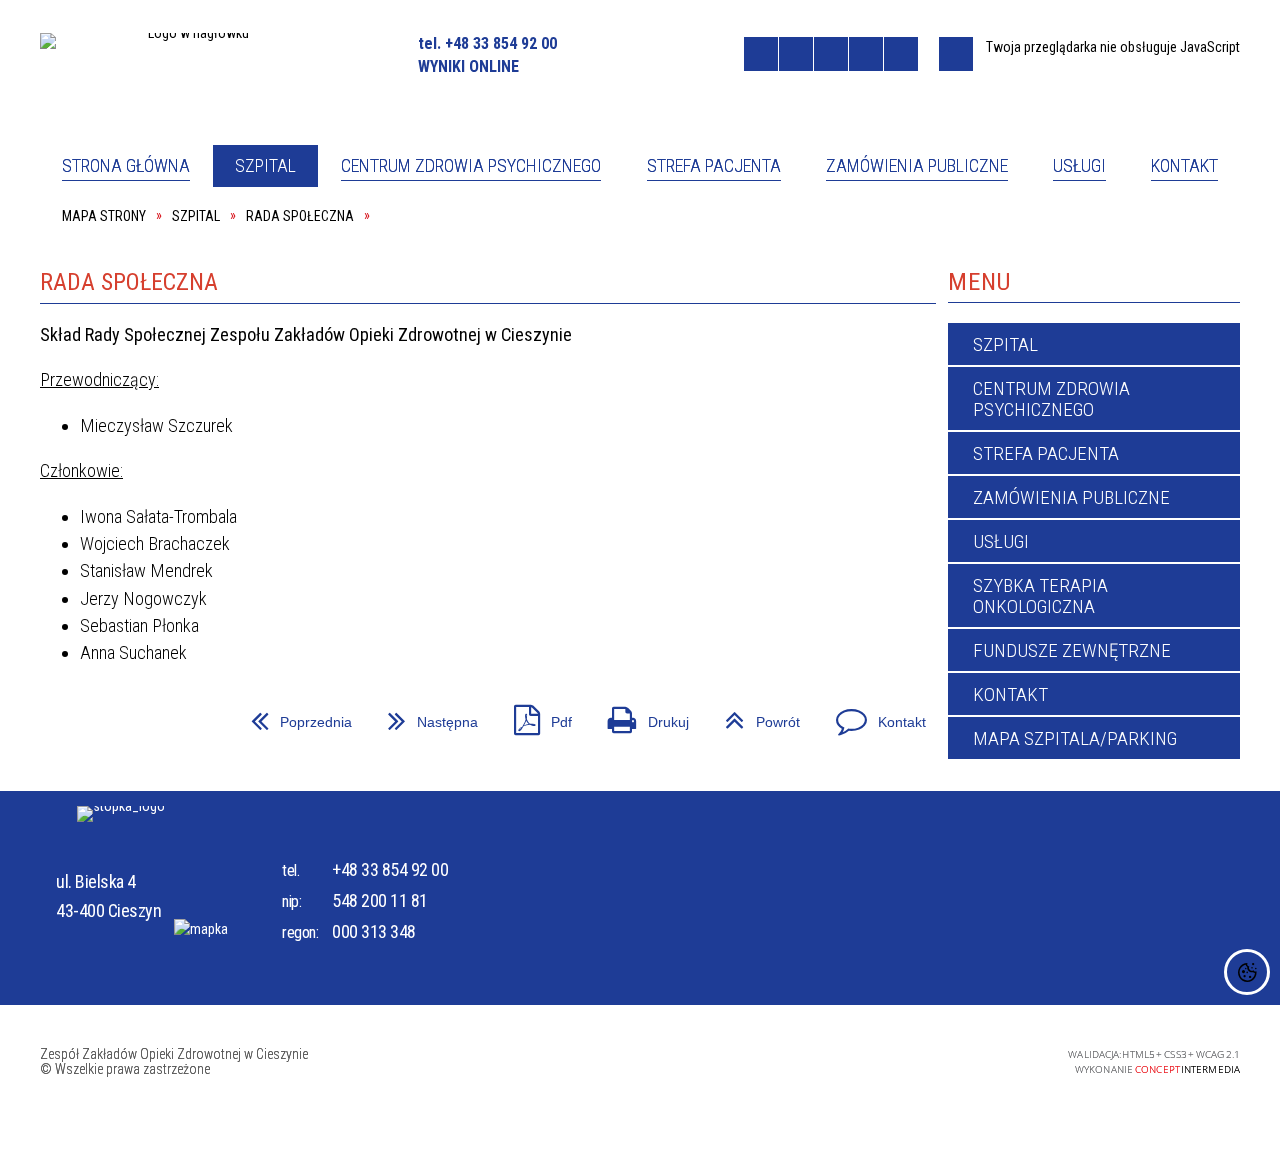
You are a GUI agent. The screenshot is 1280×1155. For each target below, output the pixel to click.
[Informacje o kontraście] (901, 54)
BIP (717, 54)
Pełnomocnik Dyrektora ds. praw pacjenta (485, 236)
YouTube (634, 52)
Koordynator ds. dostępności (183, 307)
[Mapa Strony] (956, 54)
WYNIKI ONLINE (468, 66)
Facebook (602, 52)
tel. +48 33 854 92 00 (487, 43)
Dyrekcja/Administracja (455, 307)
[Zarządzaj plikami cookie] (1247, 972)
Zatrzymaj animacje (761, 54)
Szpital (101, 236)
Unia (676, 52)
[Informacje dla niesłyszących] (866, 54)
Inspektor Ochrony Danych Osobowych (1047, 236)
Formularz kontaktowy (743, 307)
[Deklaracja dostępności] (831, 54)
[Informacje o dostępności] (796, 54)
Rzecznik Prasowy (723, 236)
